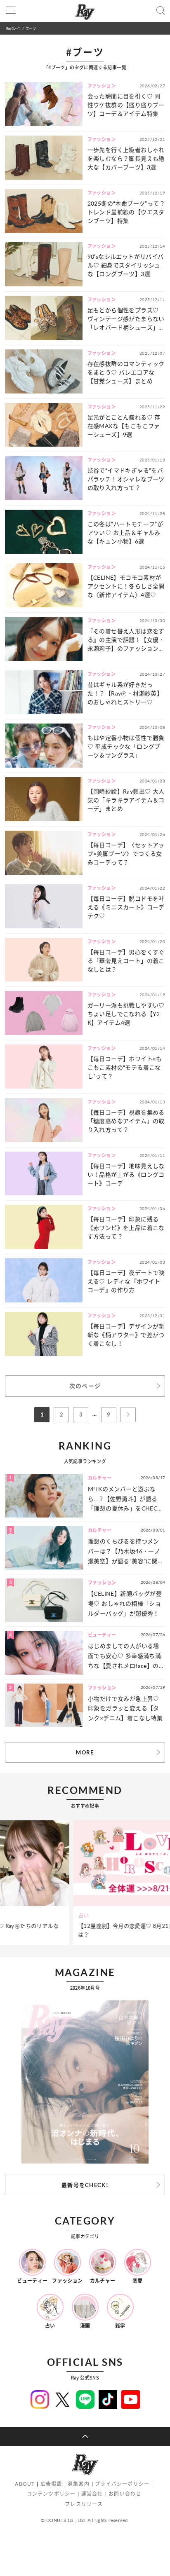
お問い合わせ (125, 2494)
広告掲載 (51, 2484)
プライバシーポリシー (122, 2484)
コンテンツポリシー (51, 2494)
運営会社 (92, 2494)
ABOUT (25, 2484)
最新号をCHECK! (85, 2185)
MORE (85, 1752)
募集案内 (79, 2484)
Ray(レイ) (13, 28)
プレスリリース (84, 2504)
